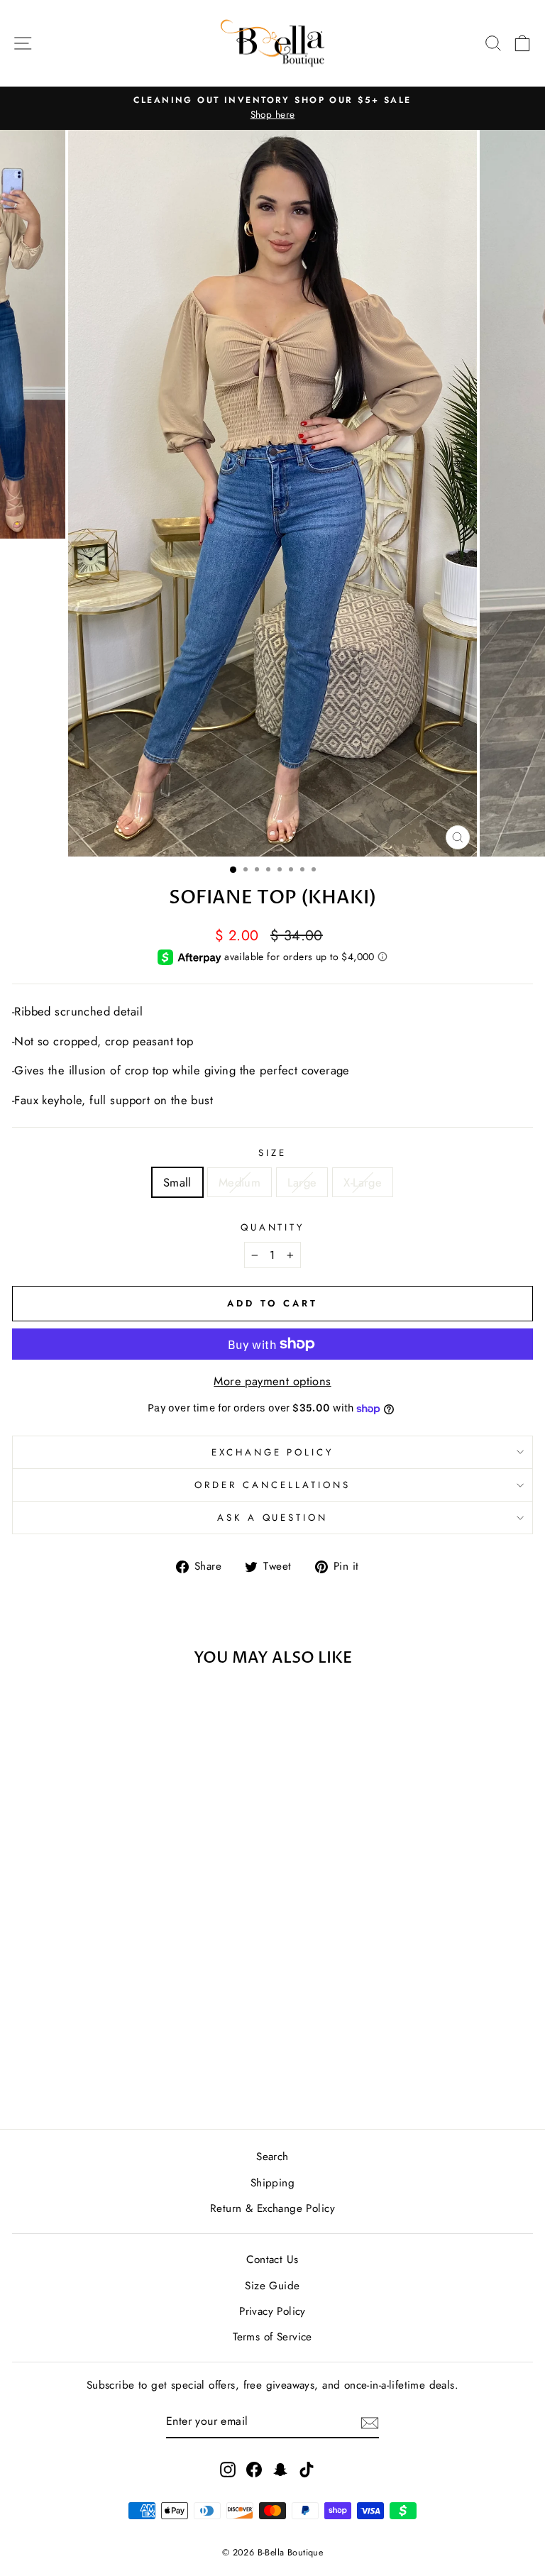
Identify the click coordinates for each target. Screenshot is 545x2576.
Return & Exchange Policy (272, 2208)
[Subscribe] (370, 2422)
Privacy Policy (272, 2311)
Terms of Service (272, 2337)
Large (302, 1182)
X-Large (363, 1182)
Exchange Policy (273, 1452)
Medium (240, 1182)
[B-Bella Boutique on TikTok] (307, 2468)
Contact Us (272, 2259)
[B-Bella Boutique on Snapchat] (280, 2468)
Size (272, 1153)
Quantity (273, 1227)
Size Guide (272, 2286)
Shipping (272, 2183)
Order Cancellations (272, 1485)
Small (177, 1182)
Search (272, 2157)
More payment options (272, 1381)
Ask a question (273, 1518)
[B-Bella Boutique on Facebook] (254, 2468)
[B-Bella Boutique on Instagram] (228, 2468)
